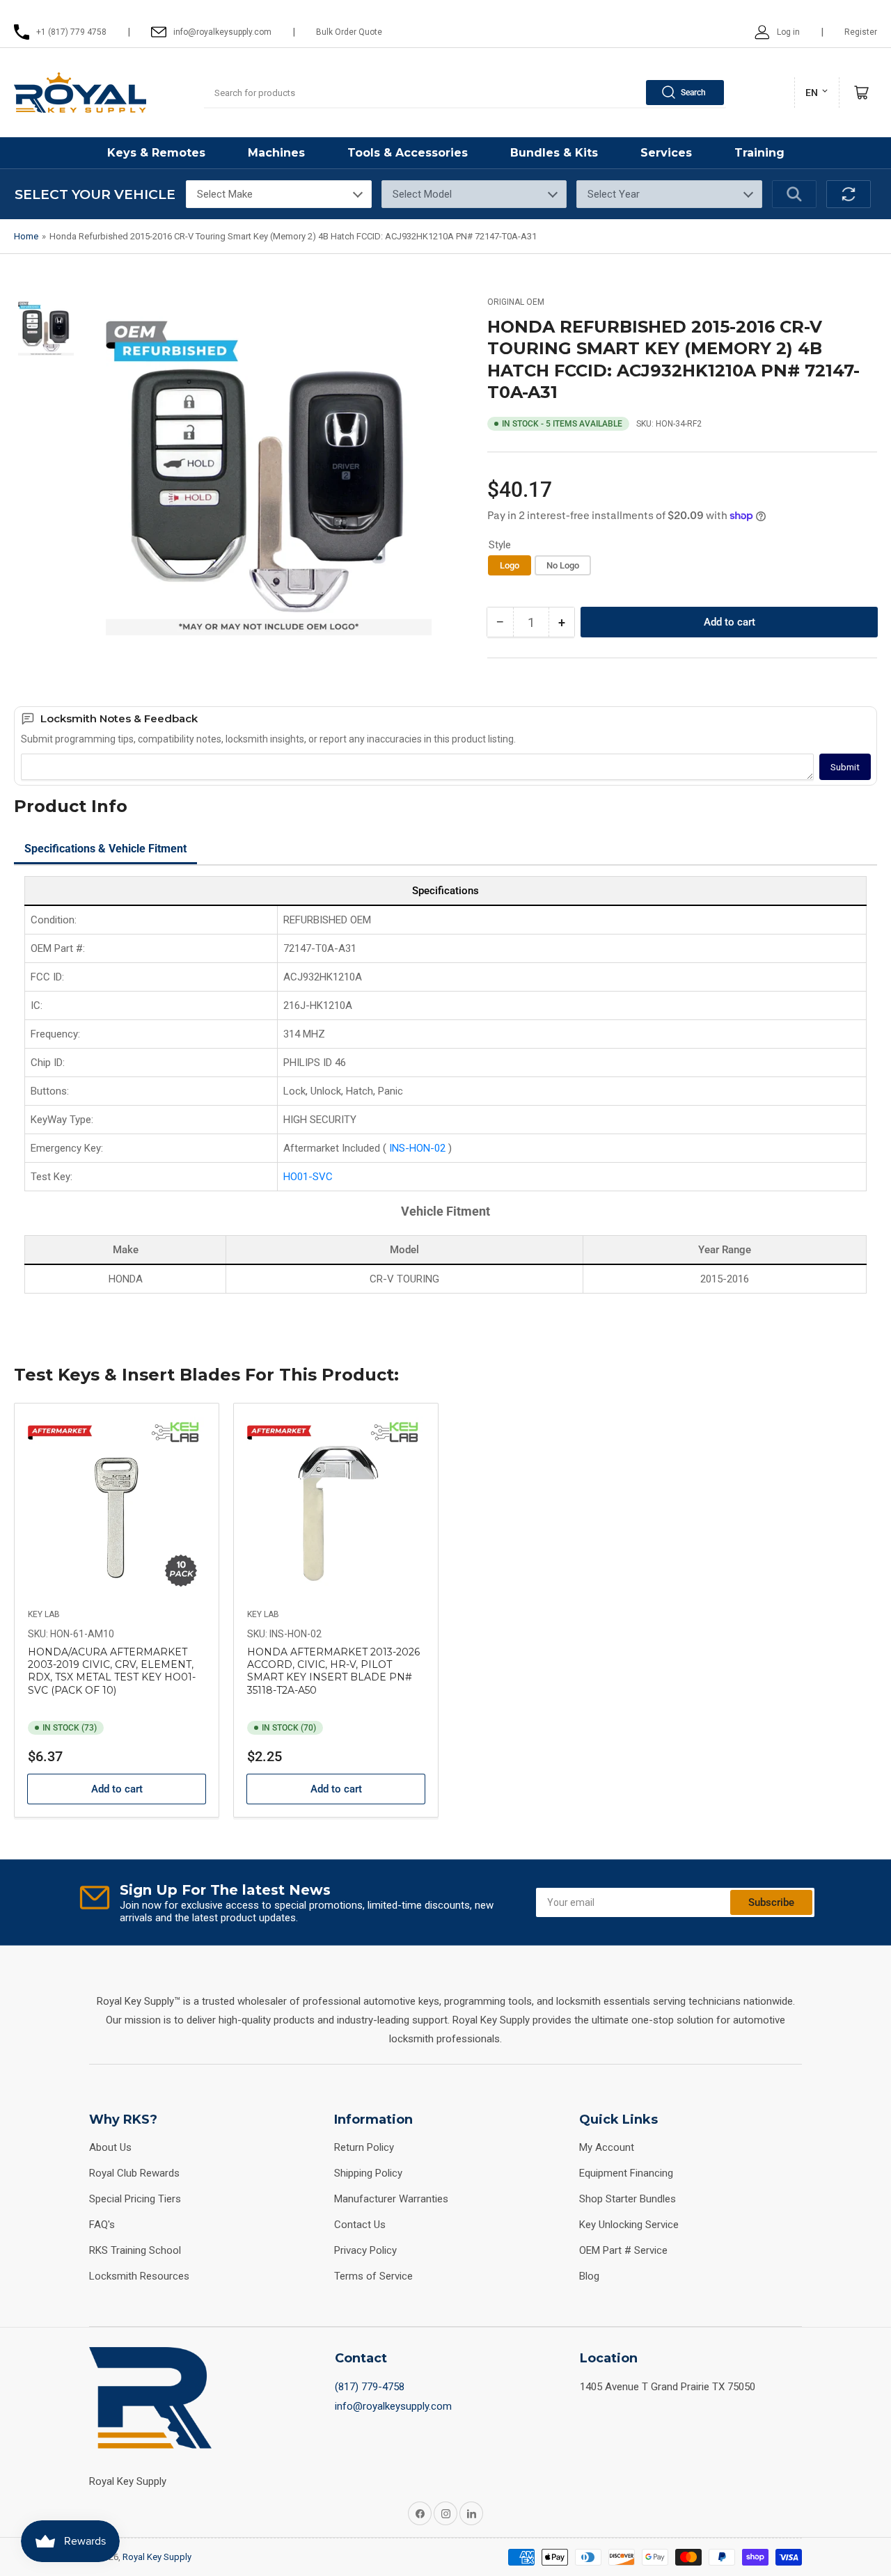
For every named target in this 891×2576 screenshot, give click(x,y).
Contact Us (360, 2225)
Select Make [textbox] (225, 194)
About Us (110, 2147)
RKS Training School (135, 2250)
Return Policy (364, 2147)
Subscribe (771, 1902)
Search (693, 93)
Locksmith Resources (139, 2276)
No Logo (563, 565)
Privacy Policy (365, 2250)
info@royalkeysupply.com (393, 2406)
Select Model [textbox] (422, 194)
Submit (845, 767)
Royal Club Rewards (134, 2173)
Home (26, 236)
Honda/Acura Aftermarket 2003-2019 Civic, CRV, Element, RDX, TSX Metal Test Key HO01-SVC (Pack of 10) (112, 1671)
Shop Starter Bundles (628, 2199)
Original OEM (516, 302)
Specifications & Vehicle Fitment (105, 849)
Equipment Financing (626, 2173)
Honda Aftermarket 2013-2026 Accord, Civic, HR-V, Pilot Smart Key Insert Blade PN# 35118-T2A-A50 (333, 1671)
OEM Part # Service (623, 2250)
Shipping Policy (368, 2173)
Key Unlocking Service (629, 2225)
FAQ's (102, 2225)
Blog (589, 2276)
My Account (607, 2147)
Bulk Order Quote (349, 32)
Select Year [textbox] (614, 194)
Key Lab (44, 1614)
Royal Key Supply (157, 2557)
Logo (510, 565)
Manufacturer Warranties (391, 2199)
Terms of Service (373, 2276)
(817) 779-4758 (370, 2387)
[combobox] (465, 93)
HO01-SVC (308, 1177)
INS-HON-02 (419, 1148)
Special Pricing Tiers (135, 2199)
